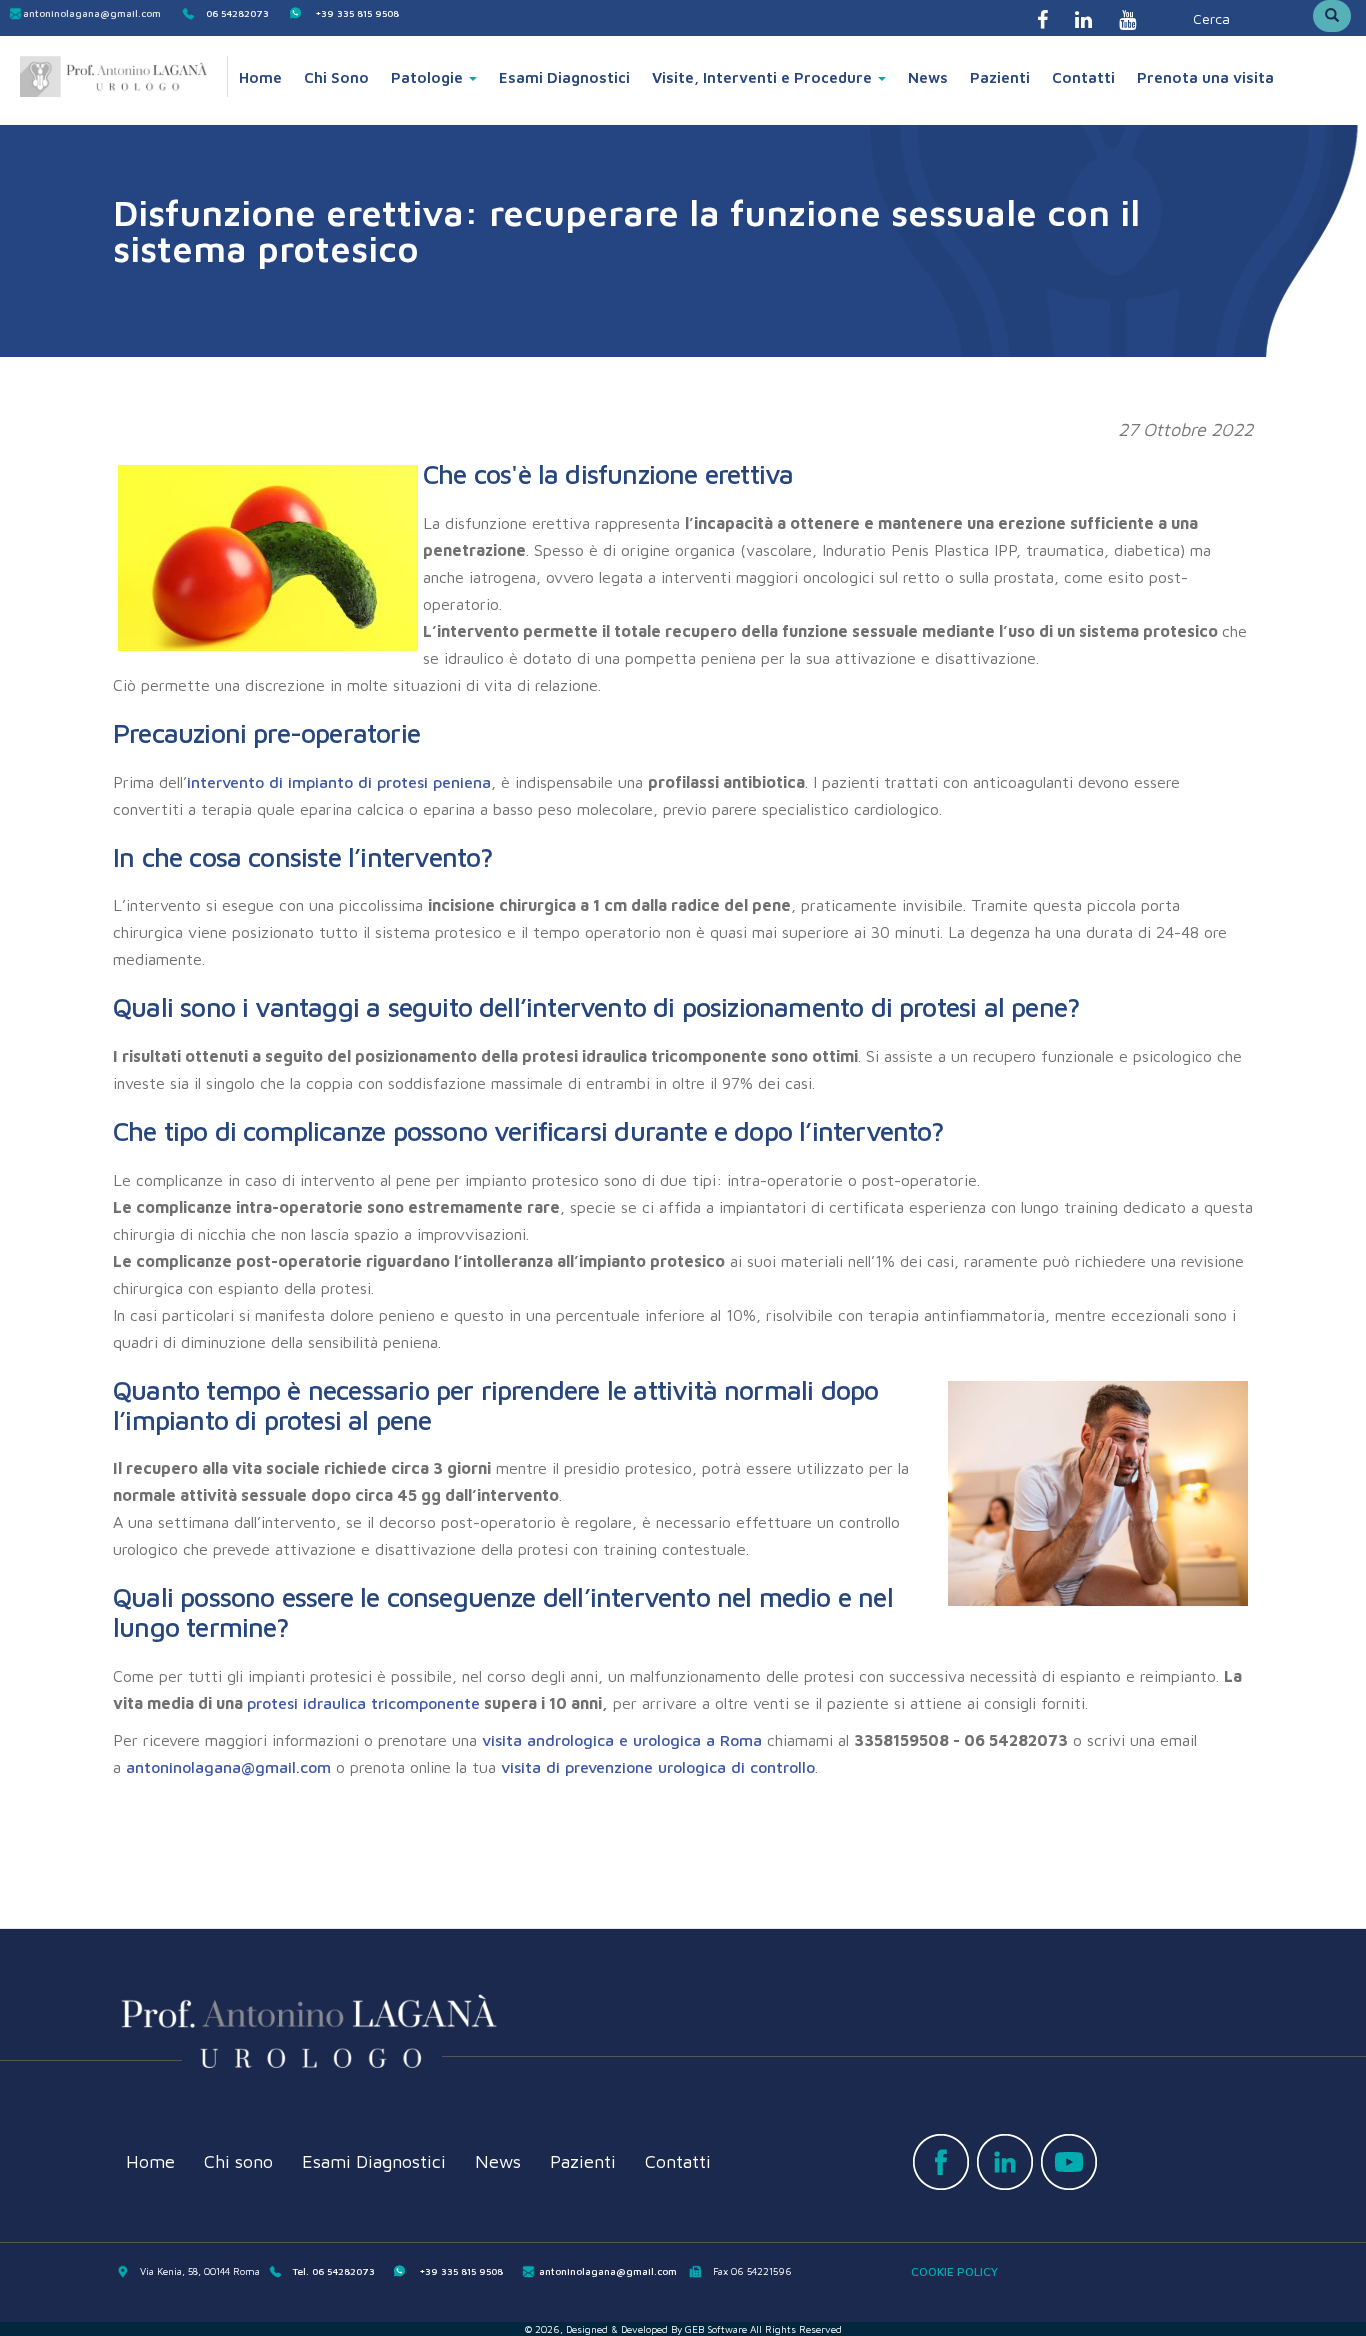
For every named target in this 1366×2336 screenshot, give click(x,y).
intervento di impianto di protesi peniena (339, 782)
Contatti (1083, 77)
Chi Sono (336, 77)
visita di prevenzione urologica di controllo (658, 1767)
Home (260, 77)
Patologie (429, 77)
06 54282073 (237, 13)
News (928, 77)
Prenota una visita (1205, 77)
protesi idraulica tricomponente (363, 1703)
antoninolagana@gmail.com (92, 13)
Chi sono (238, 2161)
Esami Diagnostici (564, 77)
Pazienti (1000, 77)
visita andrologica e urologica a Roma (622, 1740)
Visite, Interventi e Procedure (764, 77)
